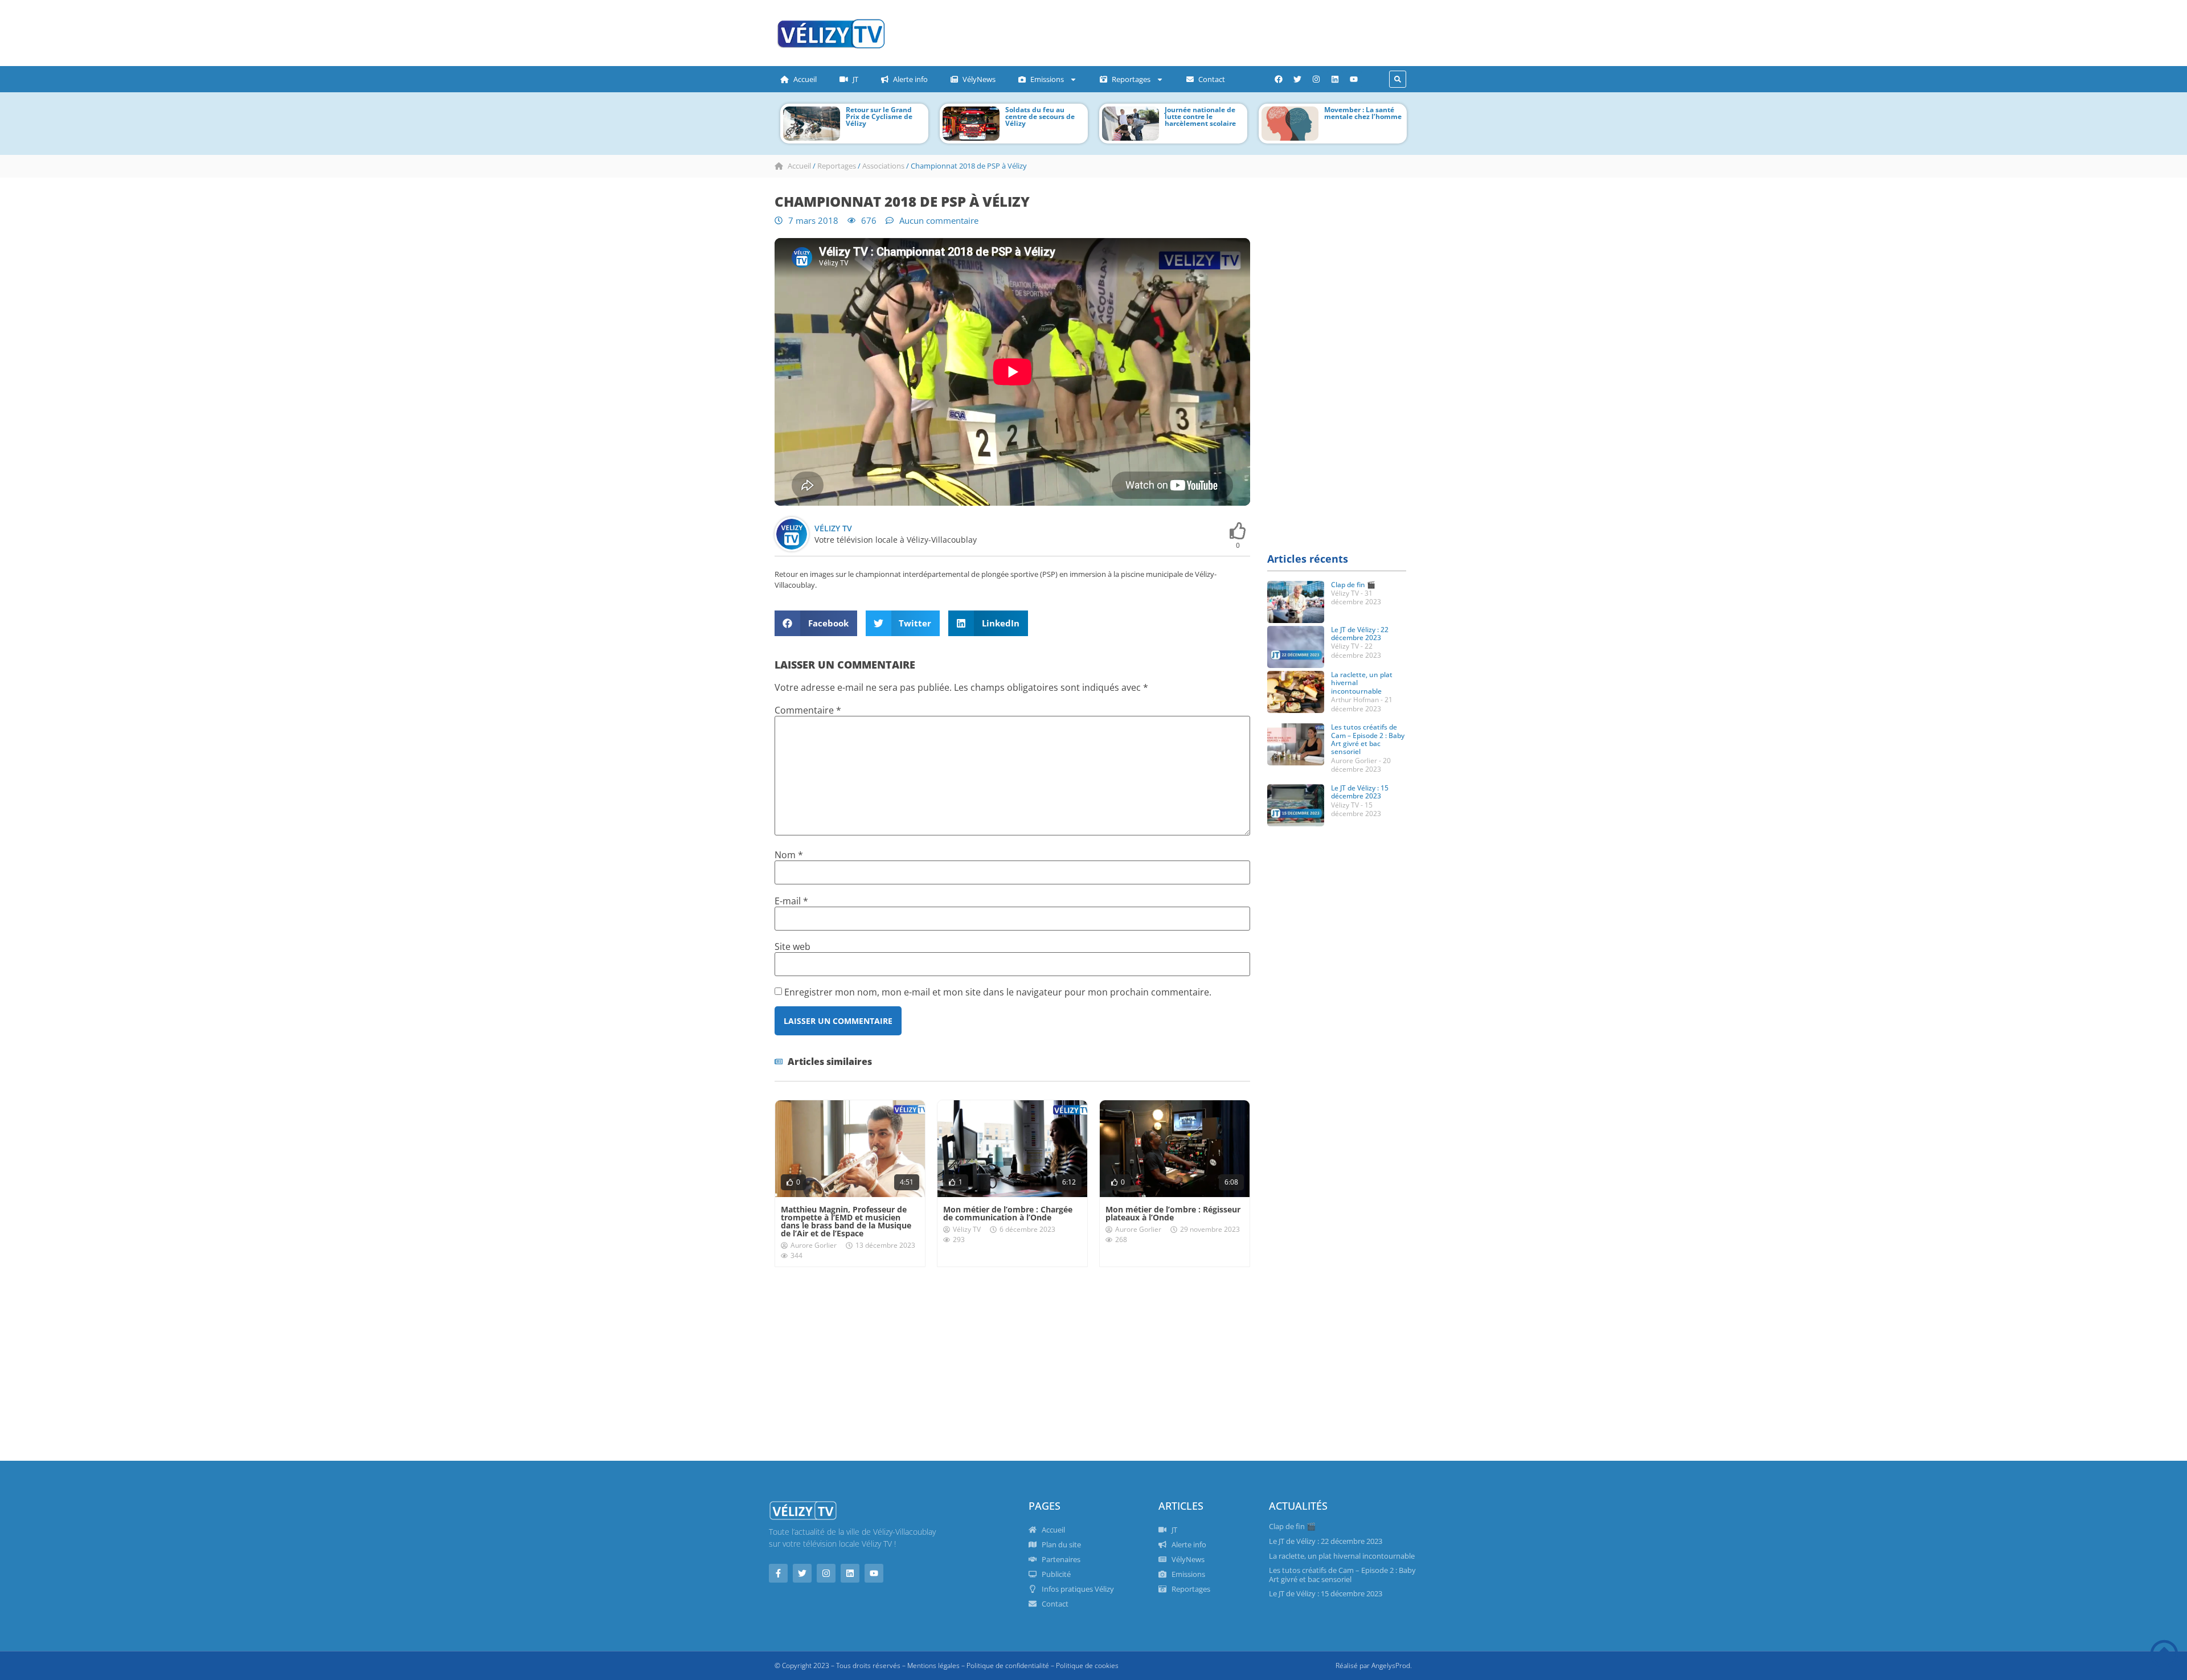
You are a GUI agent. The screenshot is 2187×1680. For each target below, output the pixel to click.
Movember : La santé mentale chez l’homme (1363, 113)
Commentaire (808, 710)
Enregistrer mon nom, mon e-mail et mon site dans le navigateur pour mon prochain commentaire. (998, 992)
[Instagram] (1316, 79)
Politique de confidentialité (1008, 1665)
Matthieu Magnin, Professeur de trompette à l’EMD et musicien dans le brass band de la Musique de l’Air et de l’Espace (846, 1221)
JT (855, 79)
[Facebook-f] (778, 1573)
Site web (793, 946)
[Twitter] (1297, 79)
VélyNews (979, 79)
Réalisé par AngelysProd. (1374, 1665)
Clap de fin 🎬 (1353, 585)
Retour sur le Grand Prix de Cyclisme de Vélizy (879, 116)
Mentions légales (933, 1665)
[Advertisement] (1125, 31)
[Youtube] (1354, 79)
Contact (1212, 79)
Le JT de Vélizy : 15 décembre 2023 (1360, 792)
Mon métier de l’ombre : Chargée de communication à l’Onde (1008, 1213)
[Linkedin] (1335, 79)
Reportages (1131, 79)
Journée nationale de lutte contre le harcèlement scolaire (1200, 116)
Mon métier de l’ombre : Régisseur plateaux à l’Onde (1173, 1213)
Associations (883, 166)
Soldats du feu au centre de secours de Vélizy (1040, 116)
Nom (789, 855)
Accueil (805, 79)
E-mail (791, 901)
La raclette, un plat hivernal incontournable (1342, 1556)
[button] (1398, 79)
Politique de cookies (1087, 1665)
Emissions (1047, 79)
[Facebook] (1279, 79)
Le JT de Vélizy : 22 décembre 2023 (1360, 634)
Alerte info (910, 79)
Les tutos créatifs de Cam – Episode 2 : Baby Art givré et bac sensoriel (1368, 739)
